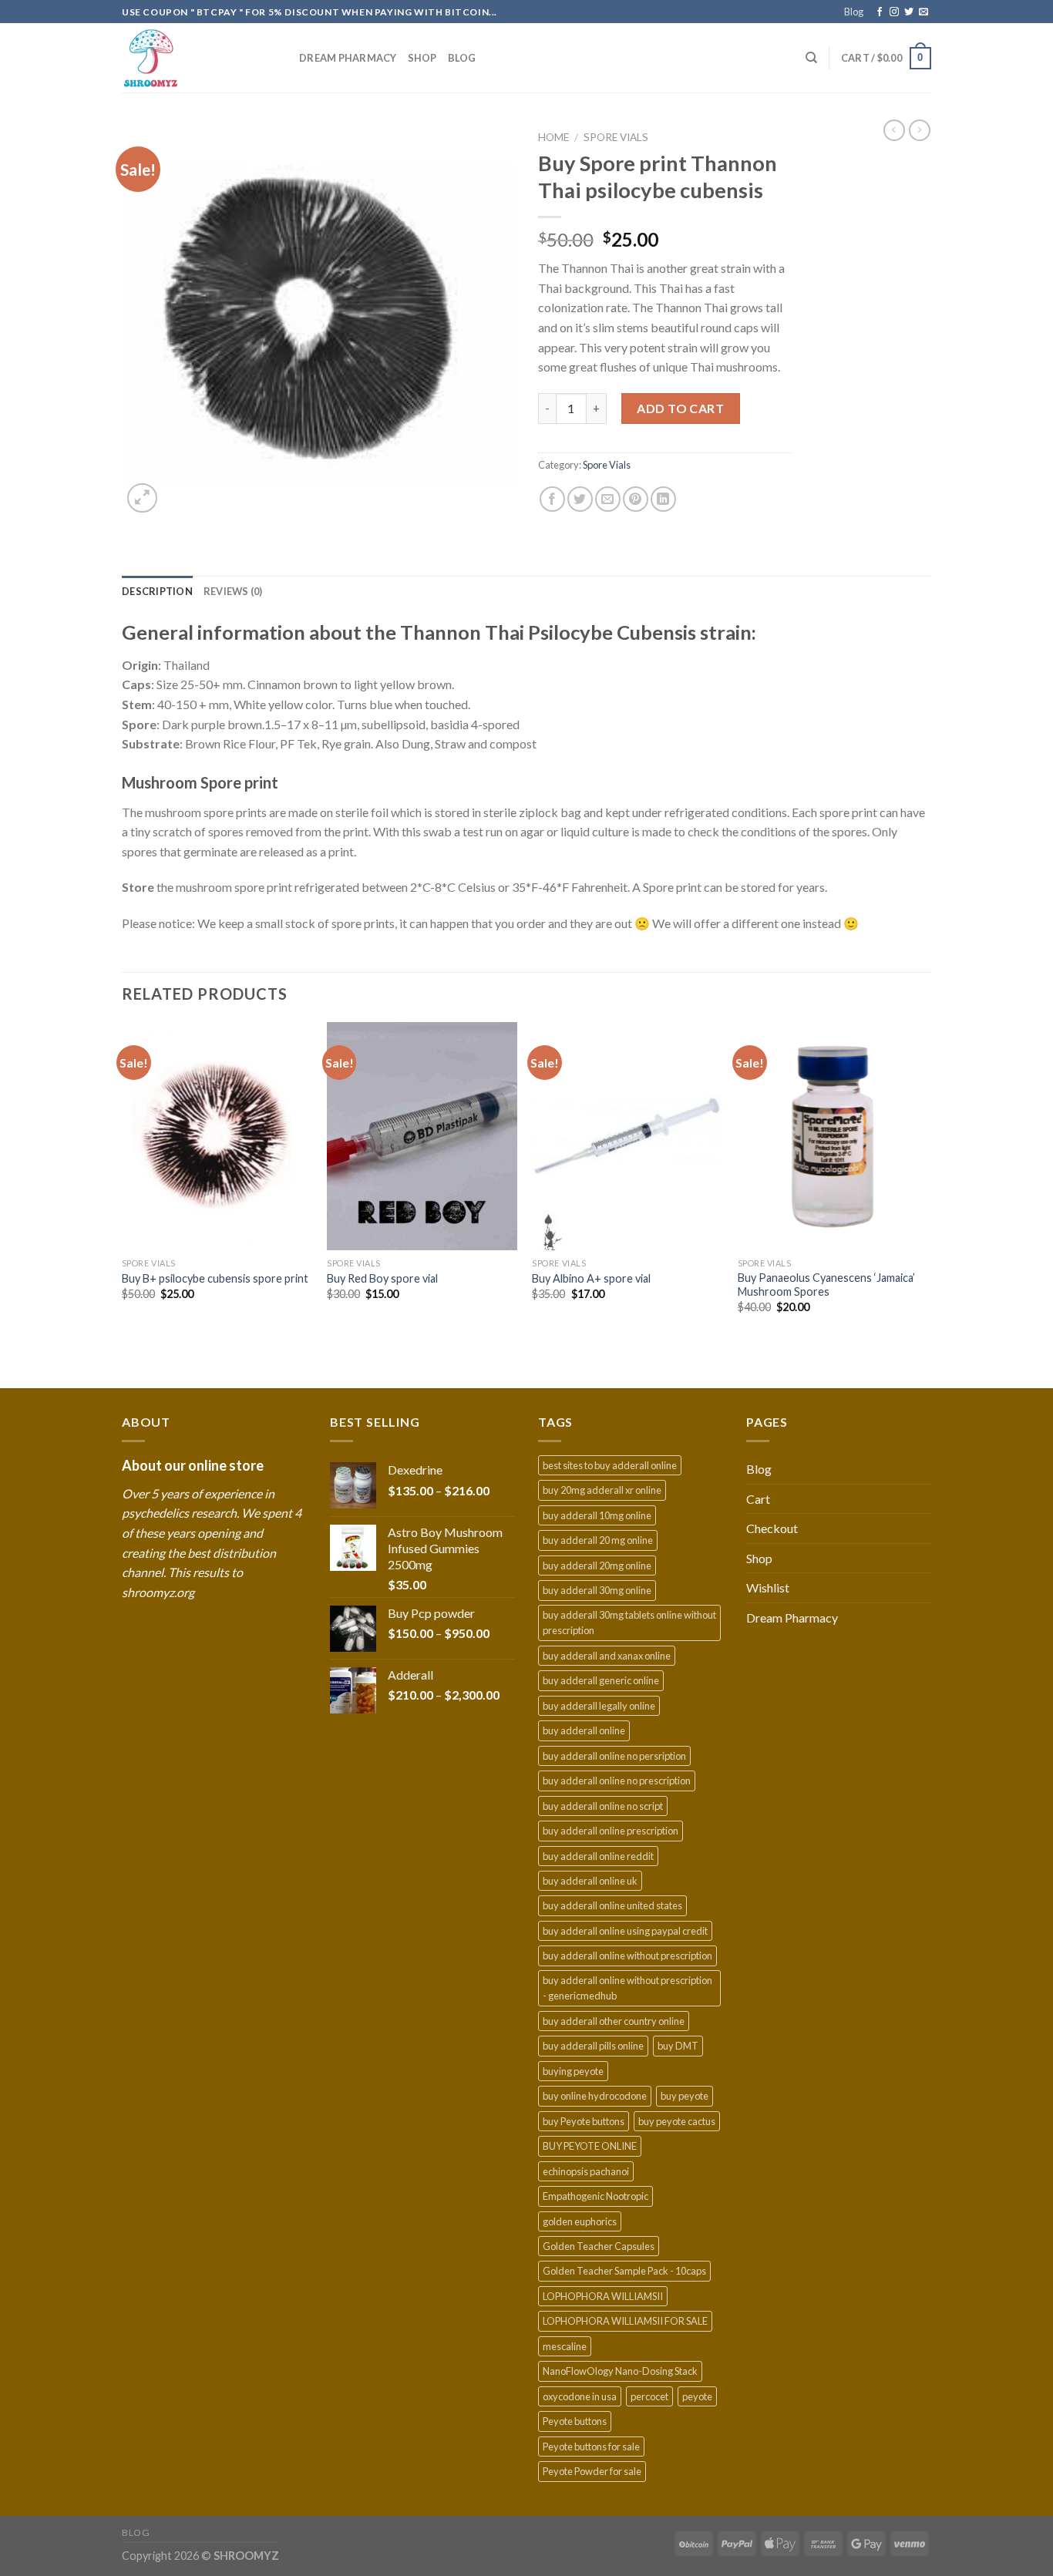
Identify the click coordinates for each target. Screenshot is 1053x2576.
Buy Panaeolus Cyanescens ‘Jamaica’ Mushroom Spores (826, 1285)
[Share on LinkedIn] (663, 499)
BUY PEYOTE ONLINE (590, 2146)
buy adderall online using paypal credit (625, 1931)
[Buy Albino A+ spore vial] (627, 1136)
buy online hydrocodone (595, 2096)
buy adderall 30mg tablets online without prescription (629, 1623)
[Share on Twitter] (580, 499)
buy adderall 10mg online (597, 1515)
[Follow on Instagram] (894, 12)
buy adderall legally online (599, 1706)
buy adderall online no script (603, 1806)
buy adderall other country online (614, 2021)
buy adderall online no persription (614, 1756)
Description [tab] (157, 591)
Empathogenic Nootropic (595, 2196)
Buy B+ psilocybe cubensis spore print (215, 1278)
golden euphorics (580, 2221)
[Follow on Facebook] (880, 12)
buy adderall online (584, 1730)
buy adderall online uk (590, 1881)
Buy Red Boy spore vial (382, 1278)
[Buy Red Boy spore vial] (422, 1136)
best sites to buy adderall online (610, 1465)
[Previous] (123, 1204)
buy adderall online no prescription (617, 1781)
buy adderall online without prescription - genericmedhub (627, 1988)
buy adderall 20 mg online (598, 1540)
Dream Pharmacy (348, 58)
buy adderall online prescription (611, 1831)
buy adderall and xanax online (607, 1656)
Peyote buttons (575, 2421)
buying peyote (573, 2071)
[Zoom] (142, 498)
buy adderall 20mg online (597, 1565)
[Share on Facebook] (552, 499)
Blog (854, 12)
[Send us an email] (923, 12)
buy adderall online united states (612, 1905)
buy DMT (678, 2046)
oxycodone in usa (580, 2396)
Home (553, 137)
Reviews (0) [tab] (233, 591)
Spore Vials (616, 137)
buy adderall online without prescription (627, 1956)
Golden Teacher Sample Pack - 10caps (624, 2271)
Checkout (772, 1528)
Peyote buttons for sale (591, 2447)
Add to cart (680, 408)
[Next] (927, 1204)
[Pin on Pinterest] (636, 499)
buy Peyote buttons (584, 2121)
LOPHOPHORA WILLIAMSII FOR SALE (625, 2321)
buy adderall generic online (601, 1680)
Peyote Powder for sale (592, 2471)
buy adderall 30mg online (597, 1590)
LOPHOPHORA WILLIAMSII (603, 2296)
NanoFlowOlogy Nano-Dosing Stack (620, 2371)
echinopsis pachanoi (586, 2171)
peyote (697, 2396)
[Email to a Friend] (608, 499)
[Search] (811, 58)
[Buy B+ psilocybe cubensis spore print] (217, 1136)
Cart (758, 1499)
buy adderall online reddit (598, 1856)
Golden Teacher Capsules (599, 2246)
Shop (422, 58)
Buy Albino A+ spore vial (591, 1278)
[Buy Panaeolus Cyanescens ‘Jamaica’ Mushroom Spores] (833, 1136)
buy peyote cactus (677, 2121)
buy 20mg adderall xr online (602, 1490)
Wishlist (768, 1587)
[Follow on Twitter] (909, 12)
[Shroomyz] (199, 58)
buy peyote (685, 2096)
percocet (649, 2396)
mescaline (565, 2346)
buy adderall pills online (593, 2046)
